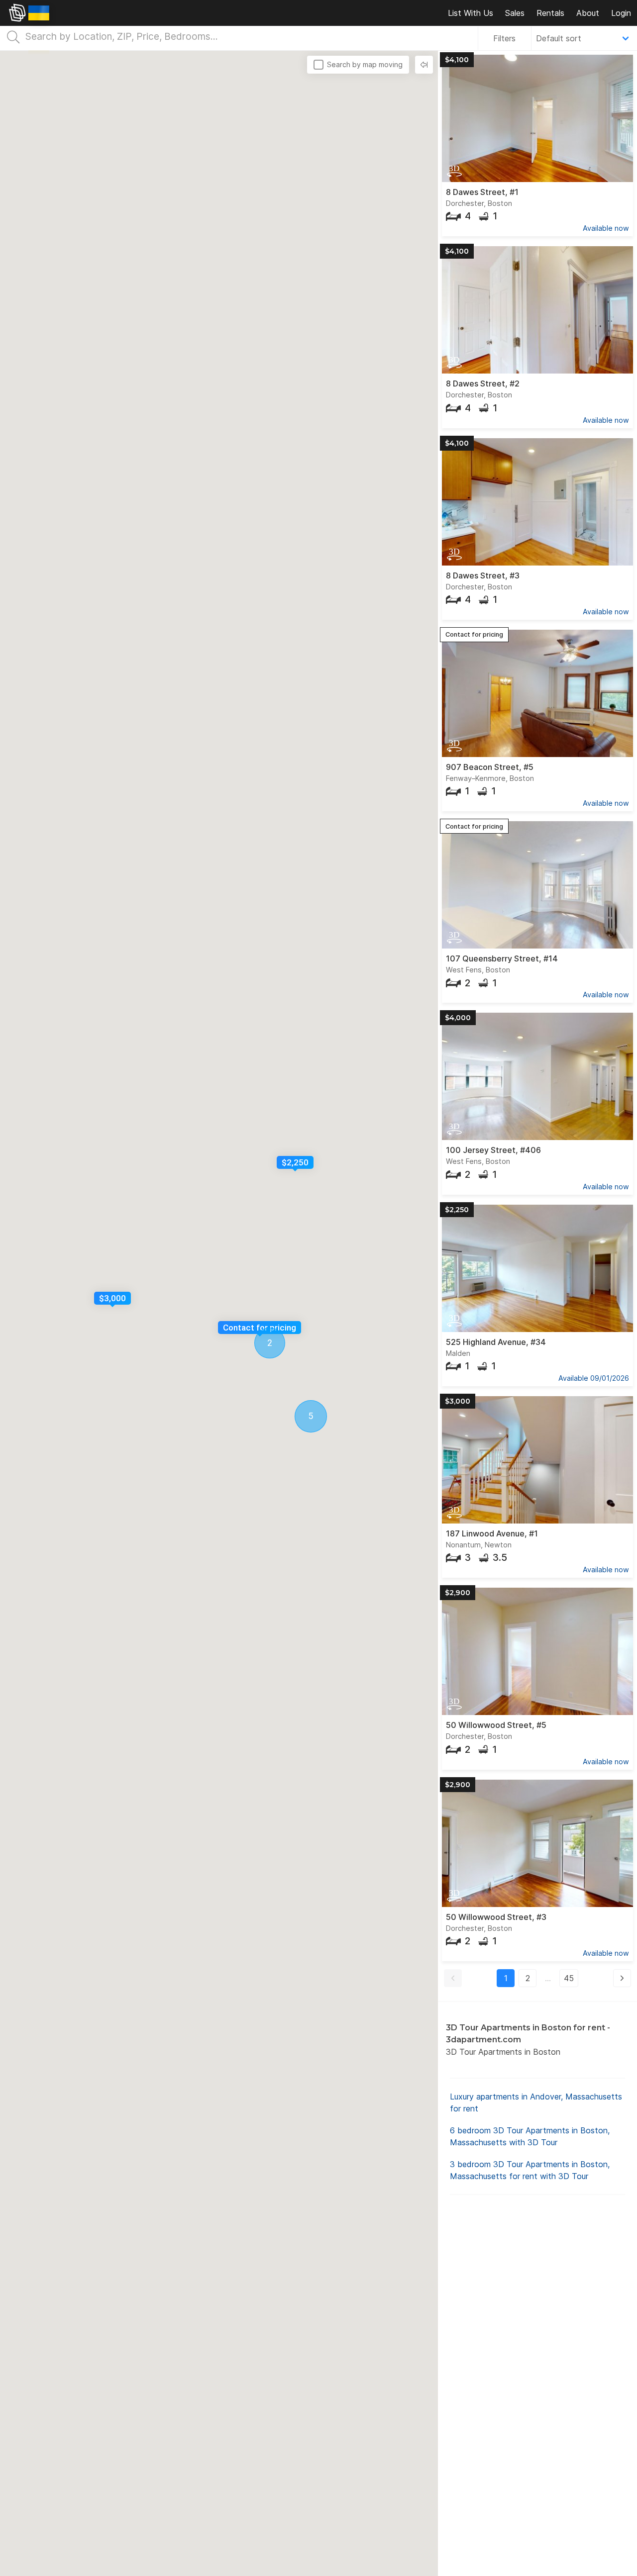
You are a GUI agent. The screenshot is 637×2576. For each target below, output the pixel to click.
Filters (504, 38)
